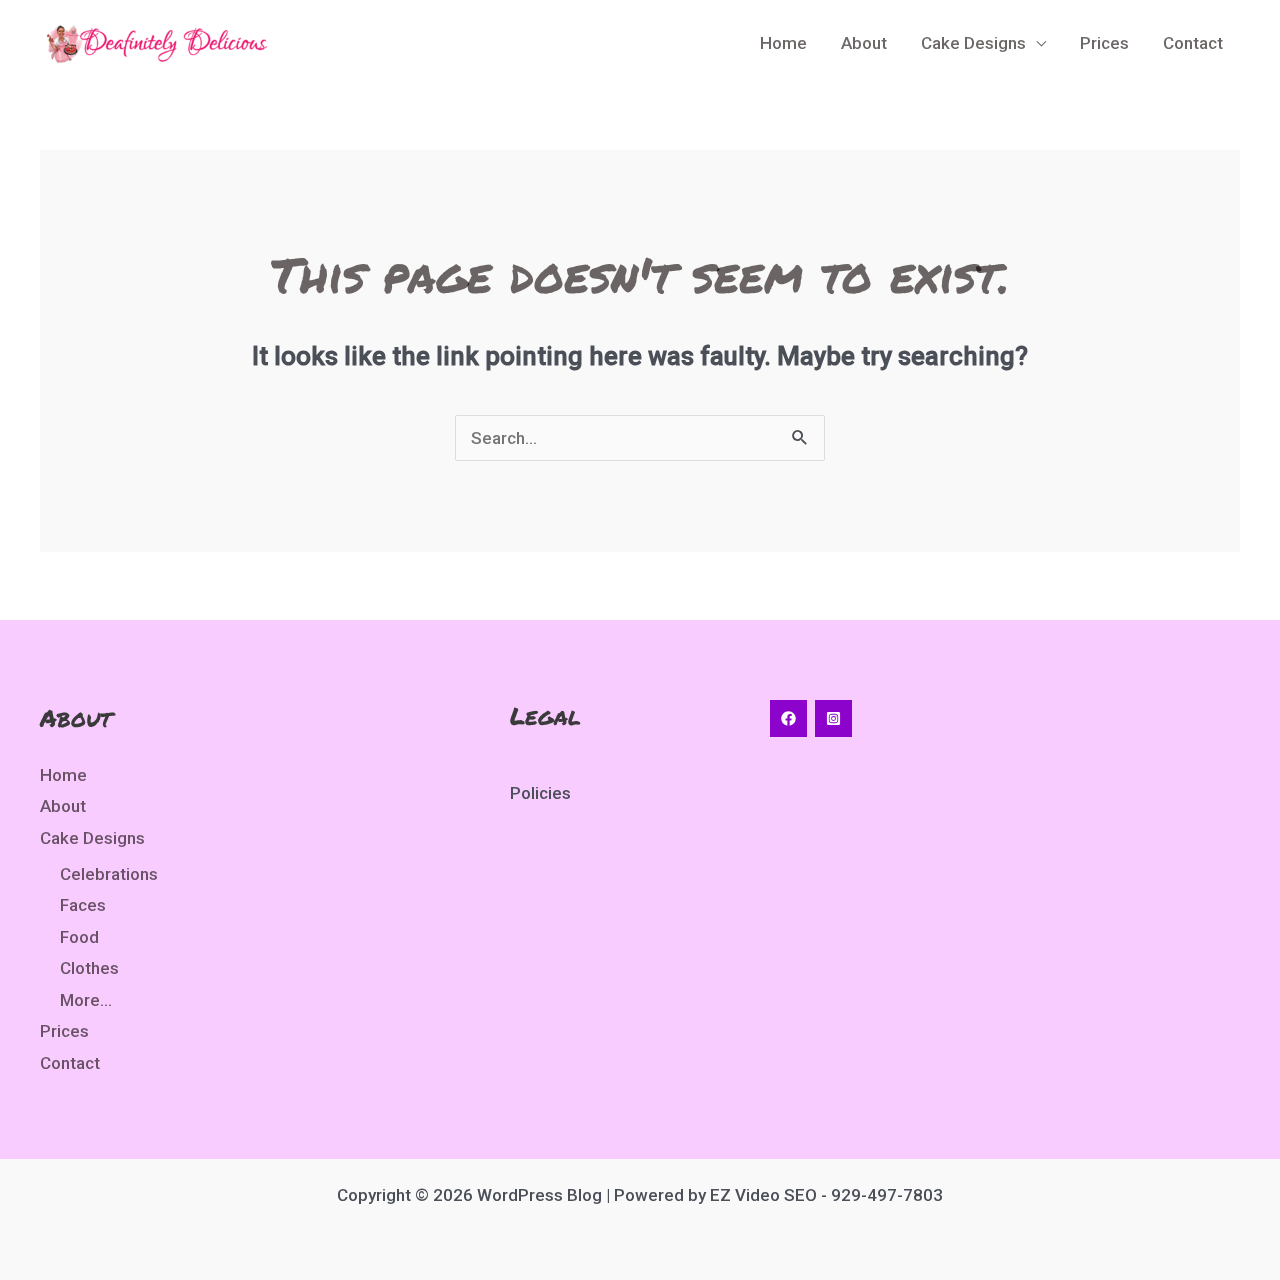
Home (783, 43)
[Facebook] (788, 718)
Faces (83, 905)
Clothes (89, 968)
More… (86, 1000)
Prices (1104, 43)
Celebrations (109, 874)
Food (79, 937)
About (864, 43)
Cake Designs (973, 43)
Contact (1193, 43)
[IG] (833, 718)
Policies (540, 793)
